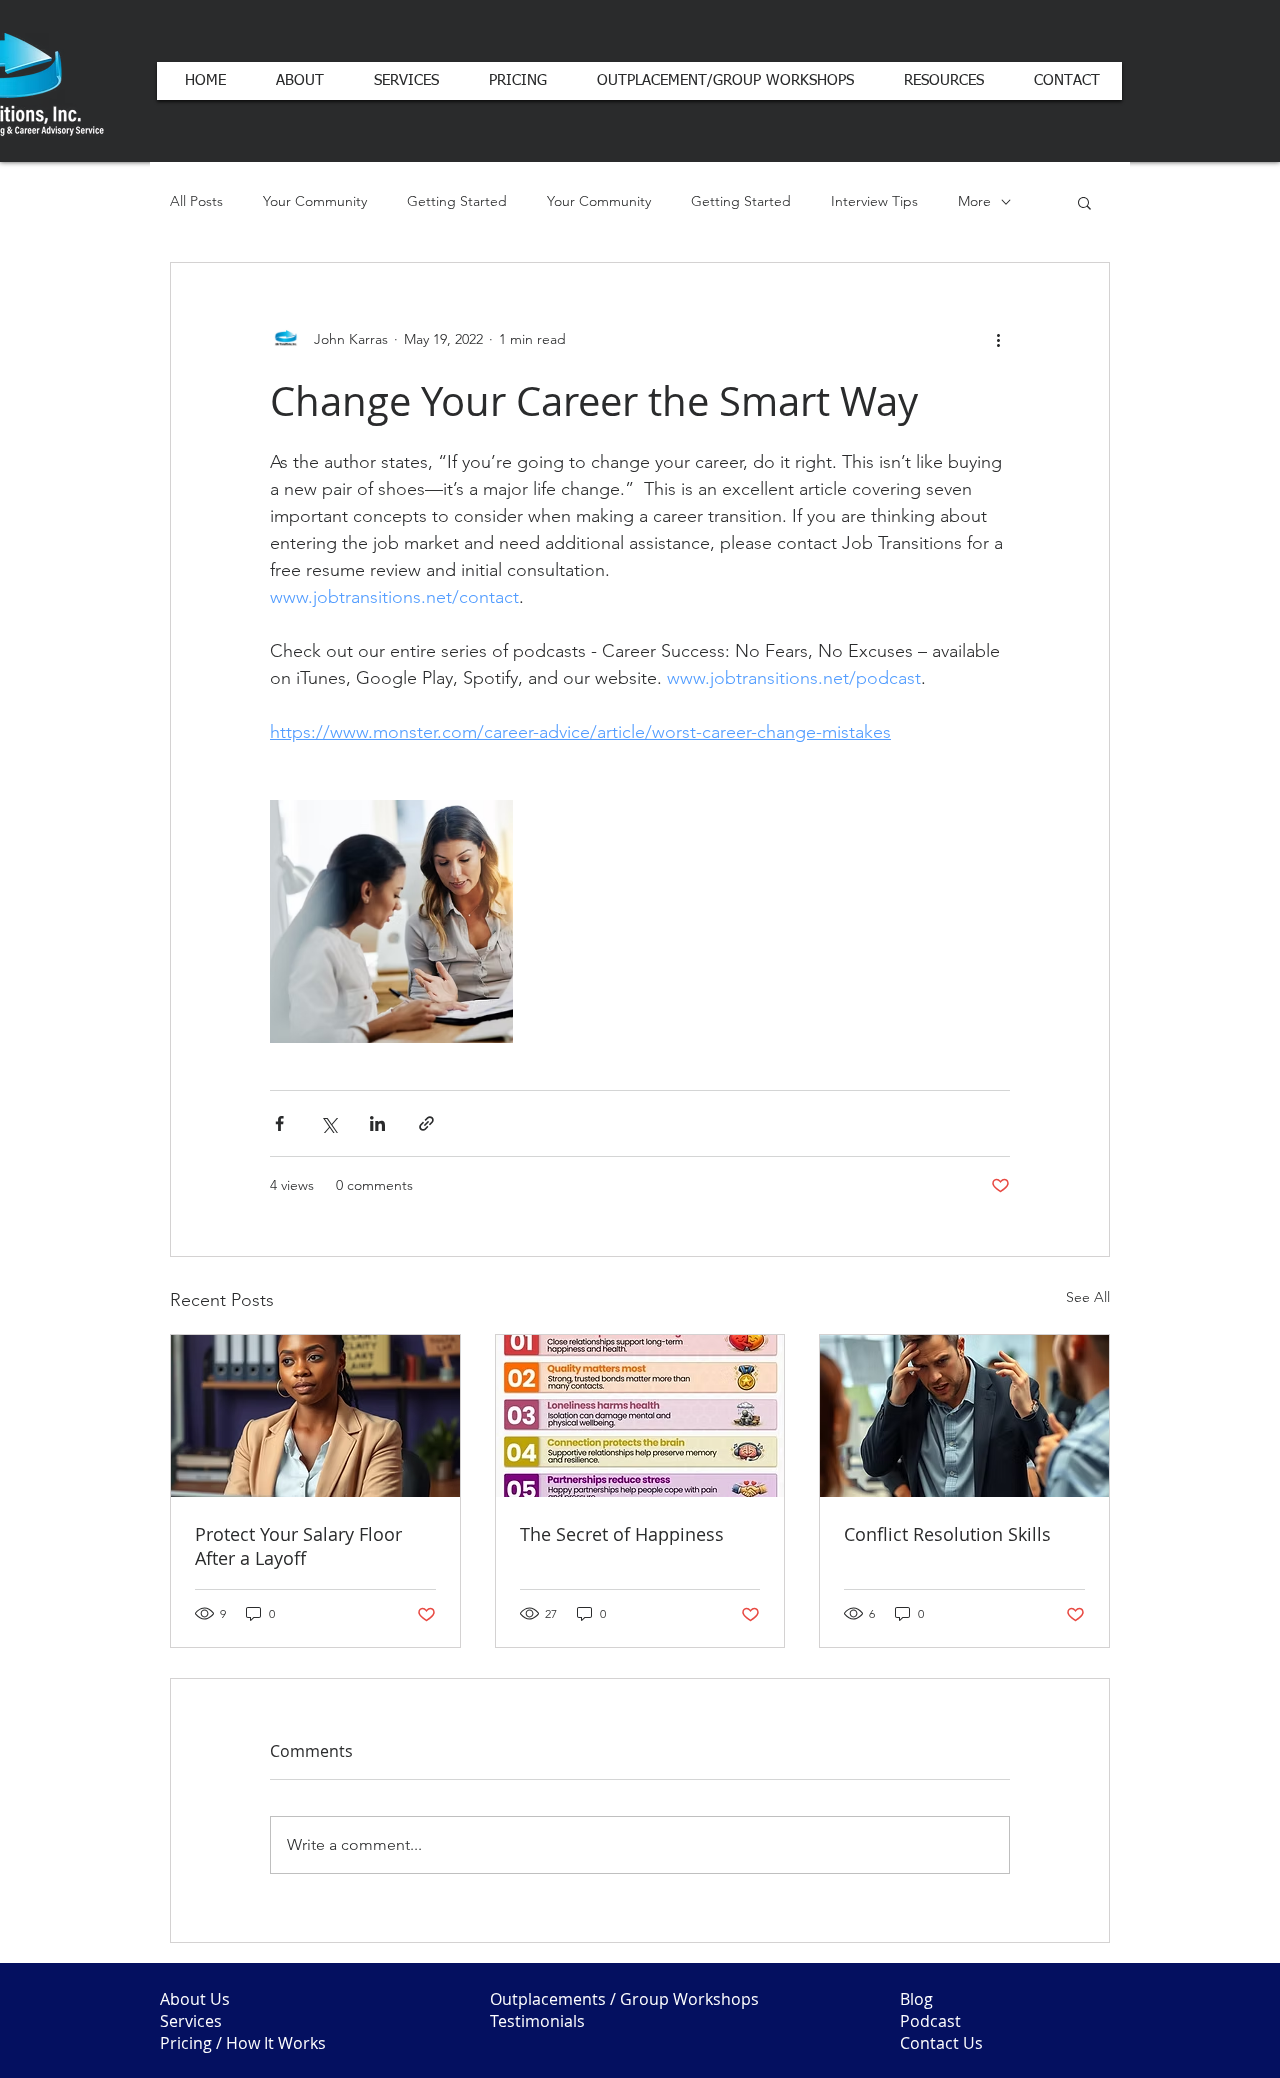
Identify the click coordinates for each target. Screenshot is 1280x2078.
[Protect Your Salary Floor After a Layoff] (315, 1416)
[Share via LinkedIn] (377, 1123)
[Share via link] (426, 1123)
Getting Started (457, 201)
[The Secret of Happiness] (640, 1416)
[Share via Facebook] (279, 1123)
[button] (1084, 202)
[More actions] (998, 339)
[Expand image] (391, 921)
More (974, 201)
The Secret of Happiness (622, 1534)
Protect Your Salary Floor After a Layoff (298, 1546)
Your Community (315, 201)
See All (1088, 1297)
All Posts (196, 201)
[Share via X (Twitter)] (328, 1123)
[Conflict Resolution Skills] (964, 1416)
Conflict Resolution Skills (947, 1534)
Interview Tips (874, 201)
